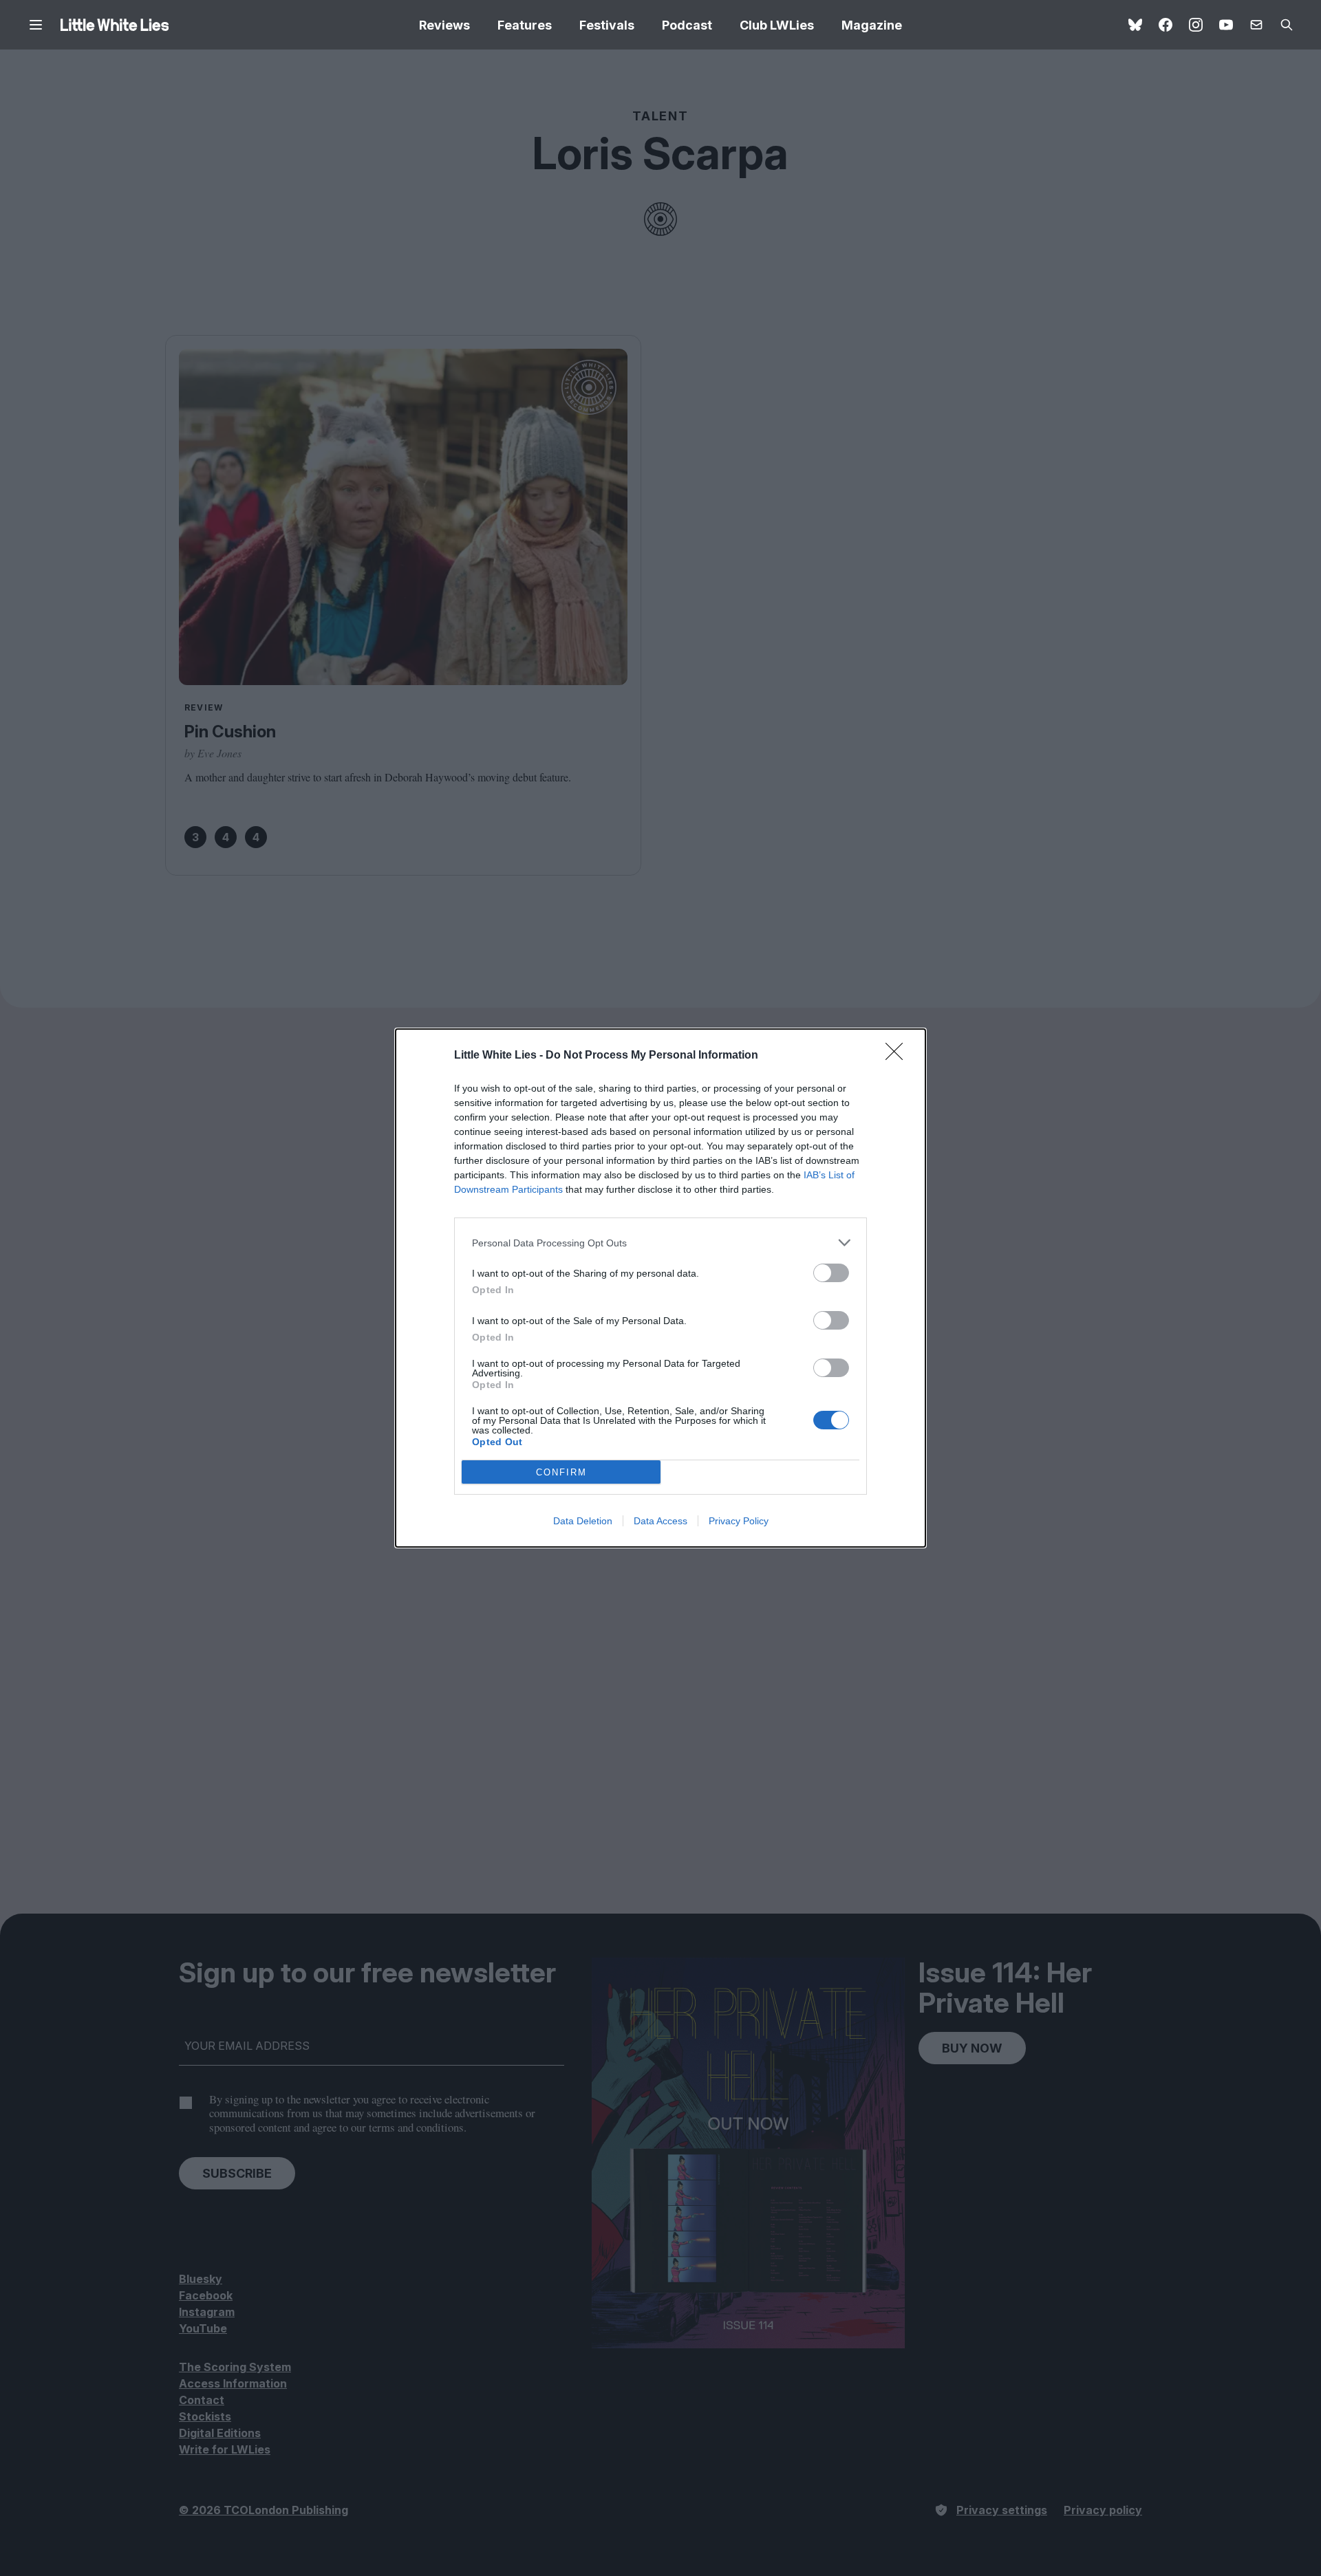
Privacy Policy (739, 1521)
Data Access (660, 1521)
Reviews (444, 25)
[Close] (899, 1056)
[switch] (831, 1273)
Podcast (687, 25)
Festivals (607, 25)
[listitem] (660, 1243)
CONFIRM (561, 1472)
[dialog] (660, 1288)
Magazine (872, 25)
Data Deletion (583, 1521)
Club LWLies (777, 25)
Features (525, 25)
